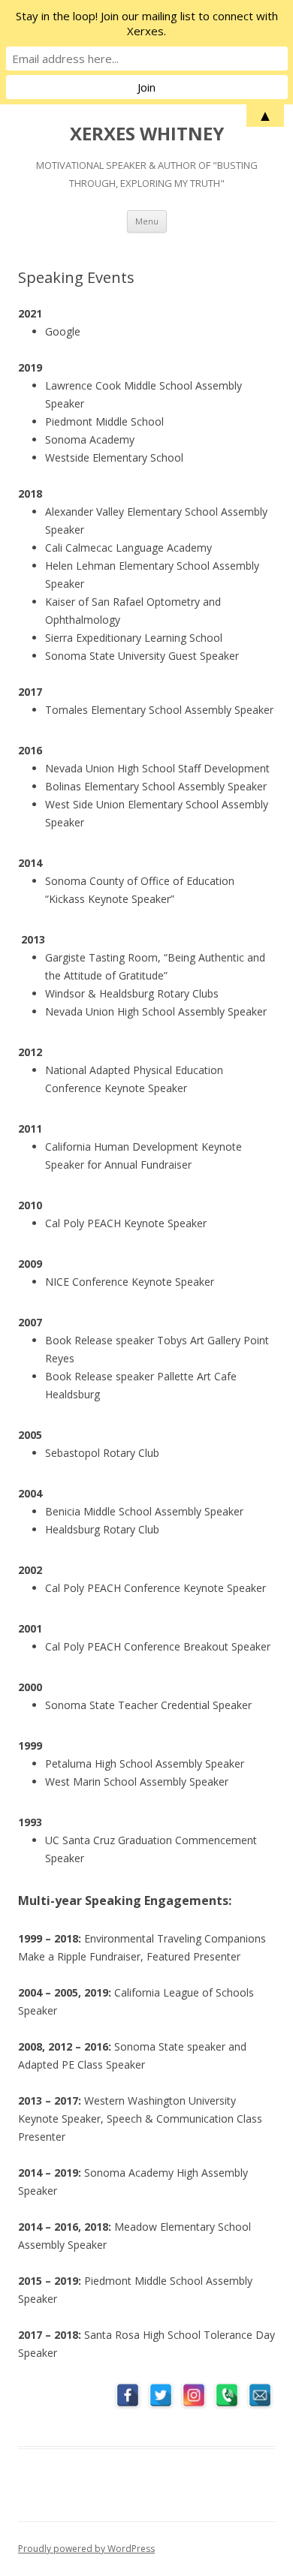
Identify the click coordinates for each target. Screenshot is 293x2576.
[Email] (260, 2395)
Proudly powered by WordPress (86, 2549)
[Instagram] (194, 2395)
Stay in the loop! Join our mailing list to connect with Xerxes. (147, 23)
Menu (147, 221)
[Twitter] (161, 2395)
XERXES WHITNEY (147, 134)
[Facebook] (128, 2395)
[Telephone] (227, 2395)
